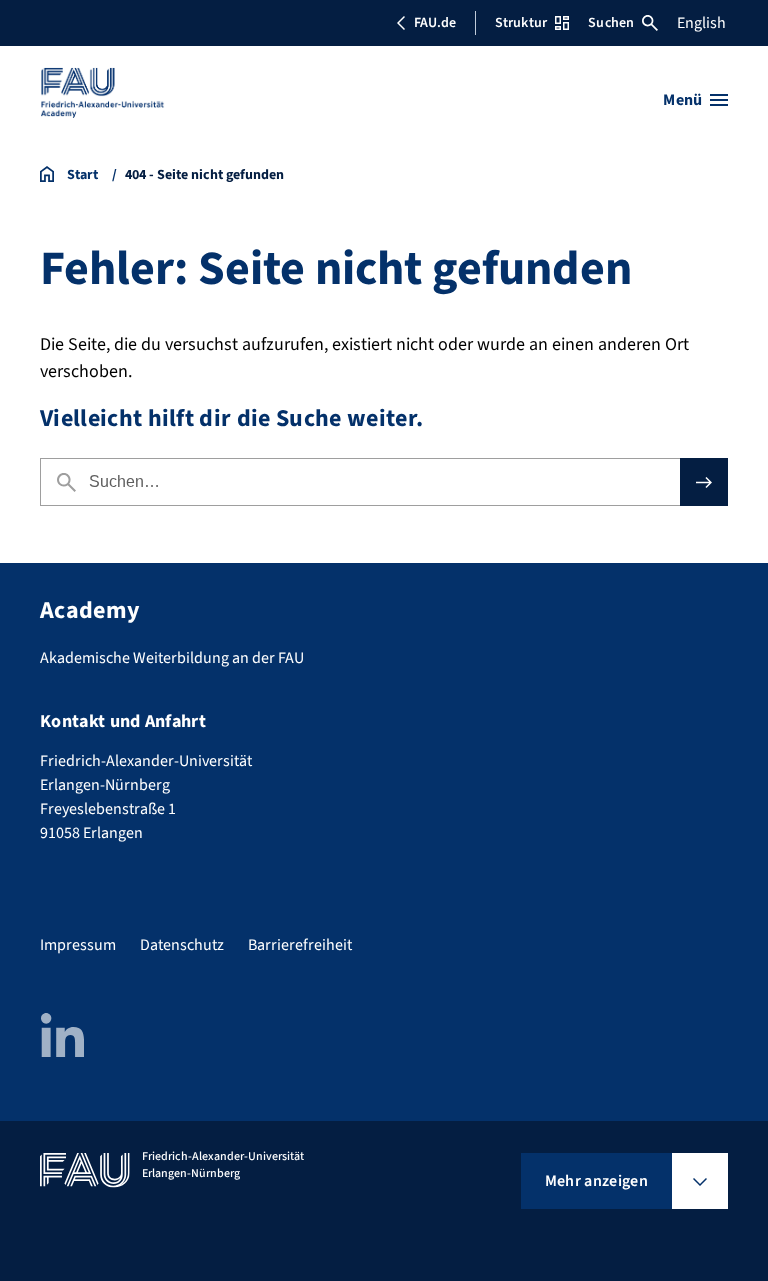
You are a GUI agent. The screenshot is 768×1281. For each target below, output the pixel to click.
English (701, 23)
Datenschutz (182, 945)
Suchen (611, 23)
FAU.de (435, 23)
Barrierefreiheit (300, 945)
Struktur (521, 23)
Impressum (78, 945)
